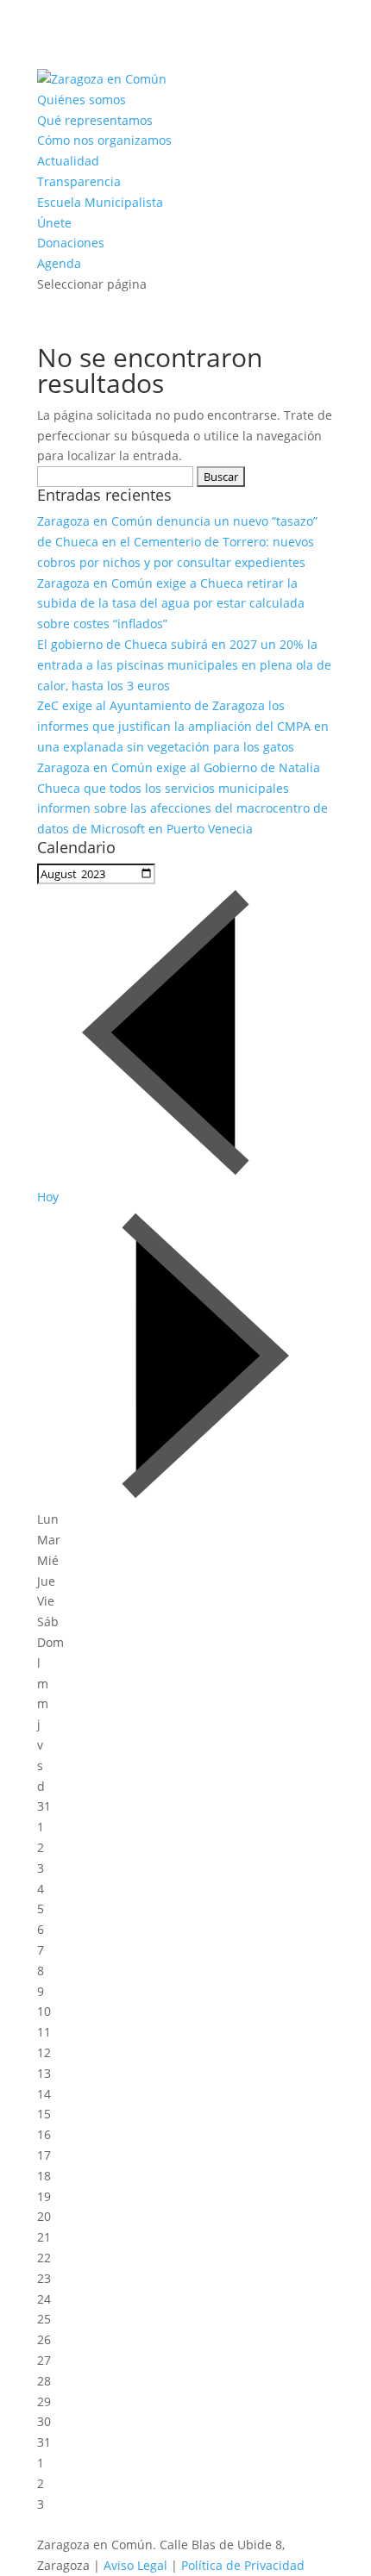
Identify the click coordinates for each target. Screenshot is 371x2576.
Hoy (48, 1197)
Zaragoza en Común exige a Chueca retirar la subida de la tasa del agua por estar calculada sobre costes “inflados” (171, 604)
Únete (54, 223)
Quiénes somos (82, 100)
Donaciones (71, 243)
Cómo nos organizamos (104, 140)
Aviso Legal (135, 2565)
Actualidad (68, 161)
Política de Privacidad (243, 2565)
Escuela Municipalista (100, 202)
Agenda (59, 263)
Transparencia (79, 181)
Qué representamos (95, 120)
